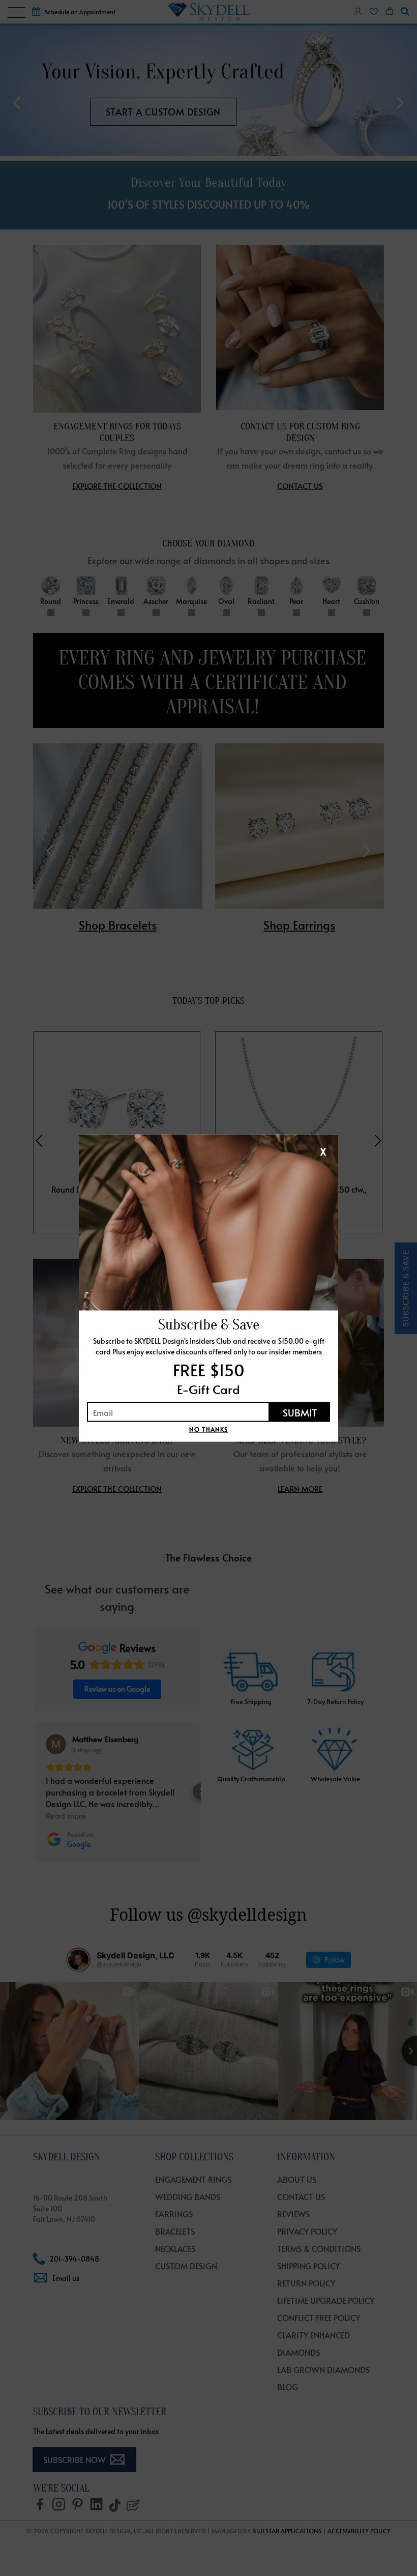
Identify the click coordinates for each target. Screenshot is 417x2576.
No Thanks (208, 1429)
